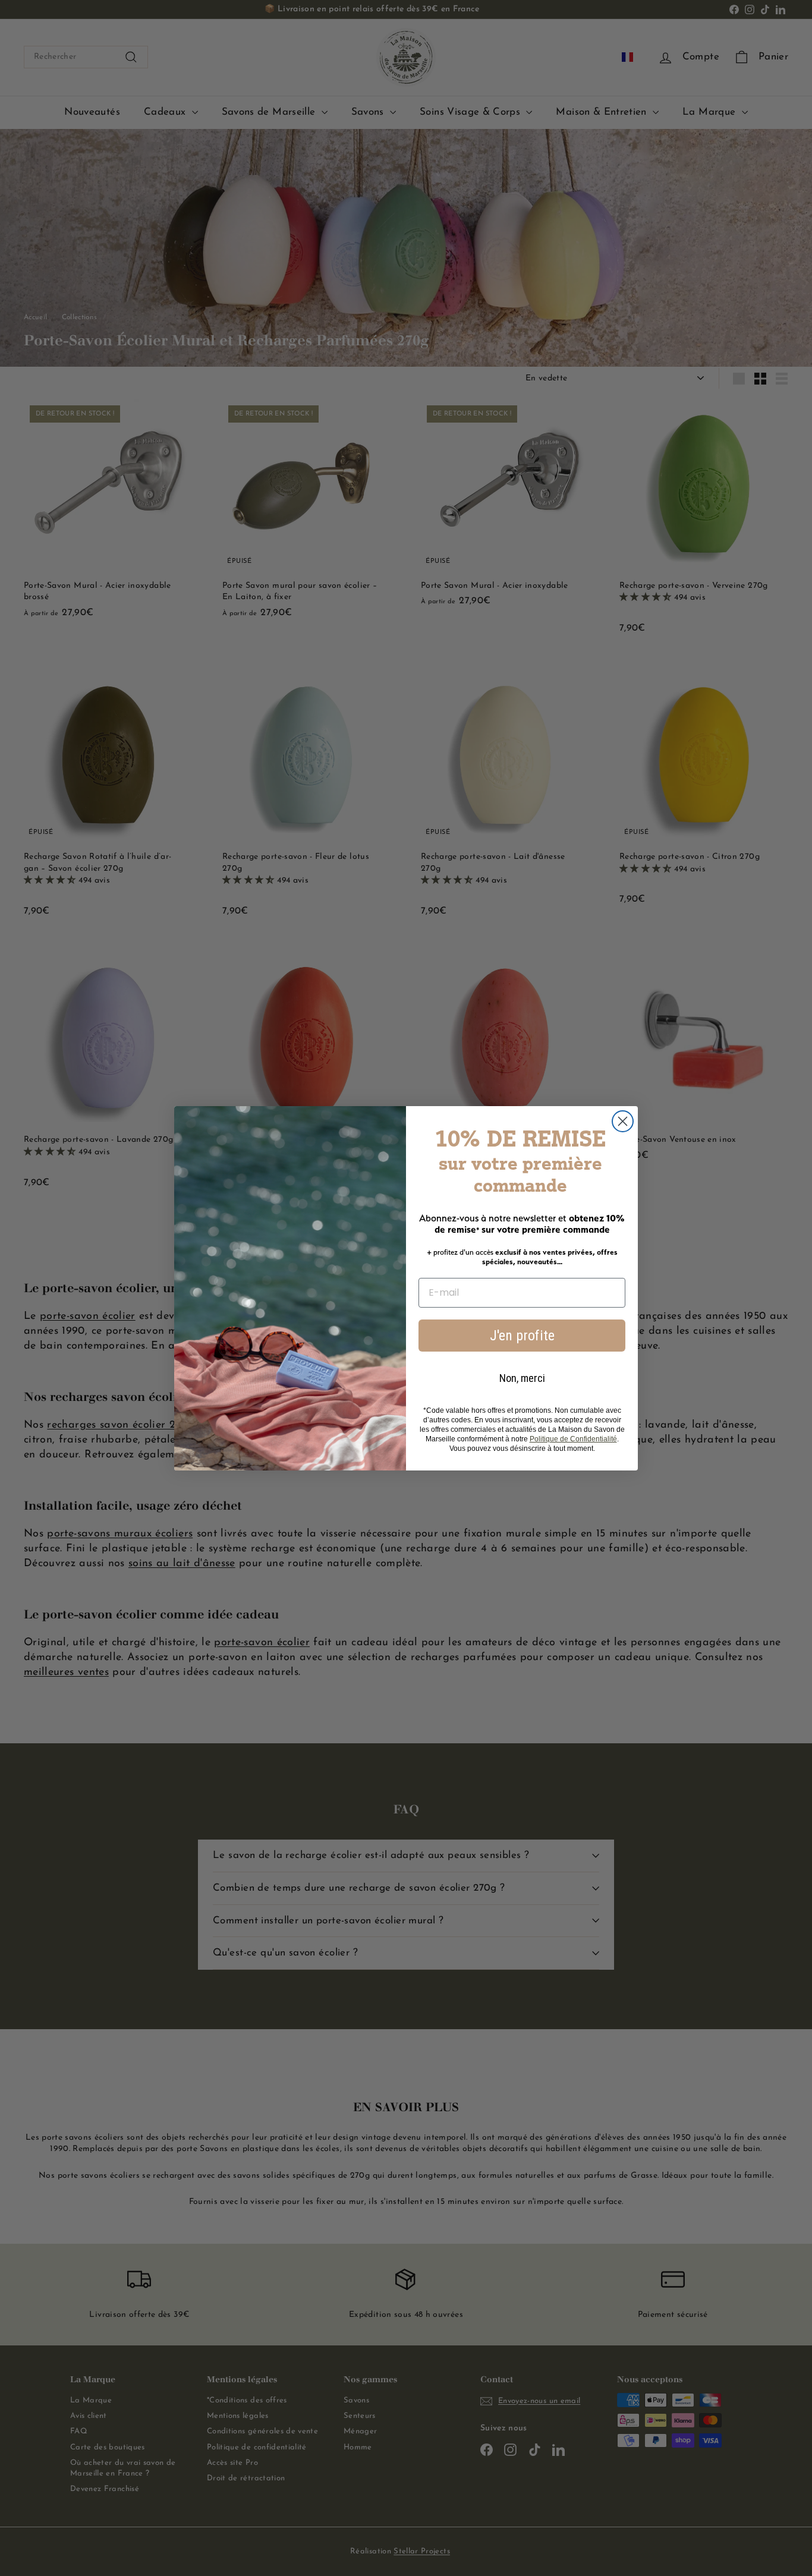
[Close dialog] (623, 1121)
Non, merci (522, 1378)
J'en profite (522, 1336)
